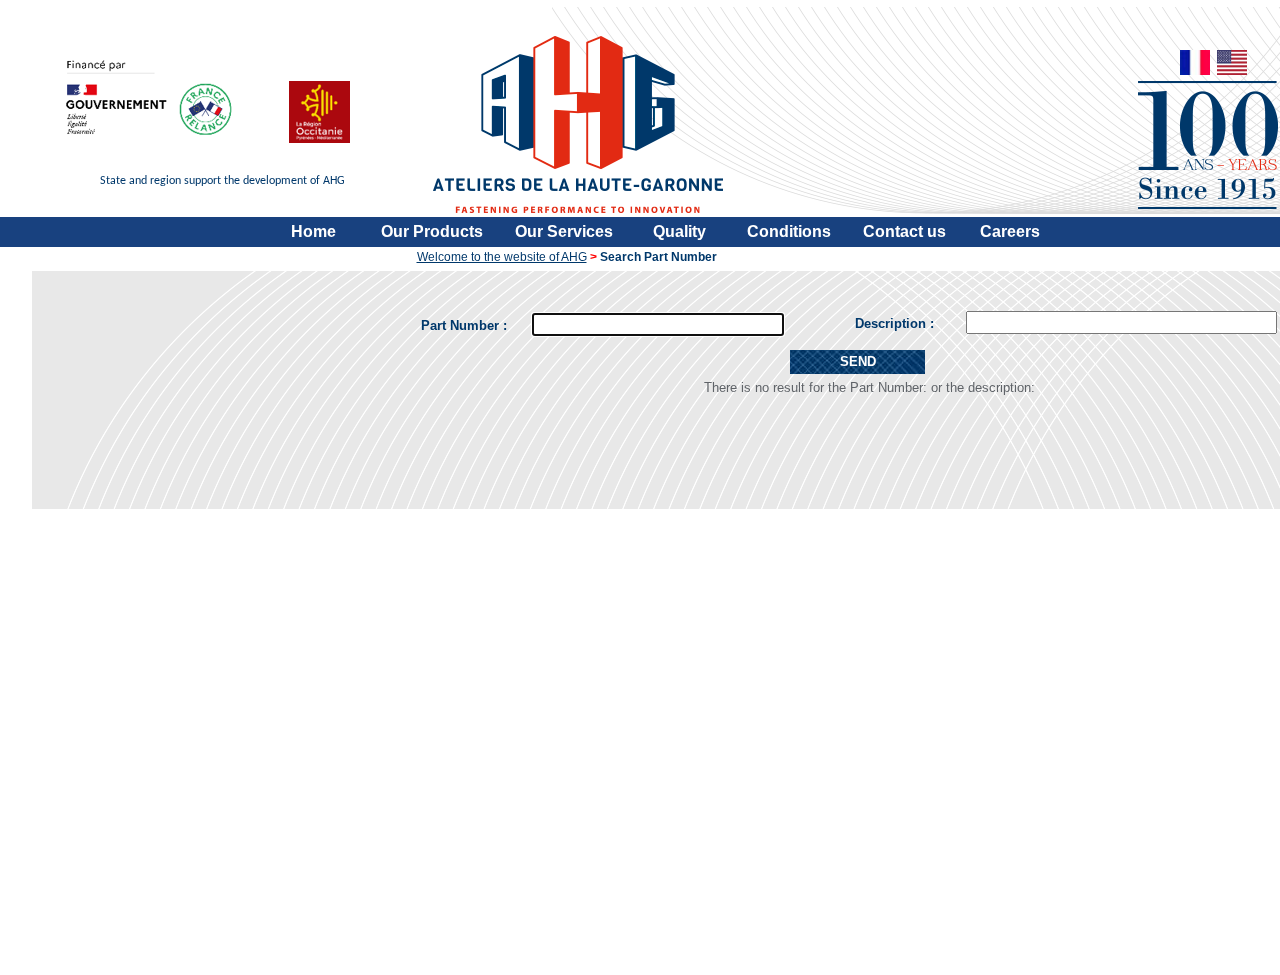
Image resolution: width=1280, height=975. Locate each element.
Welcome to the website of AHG (502, 257)
